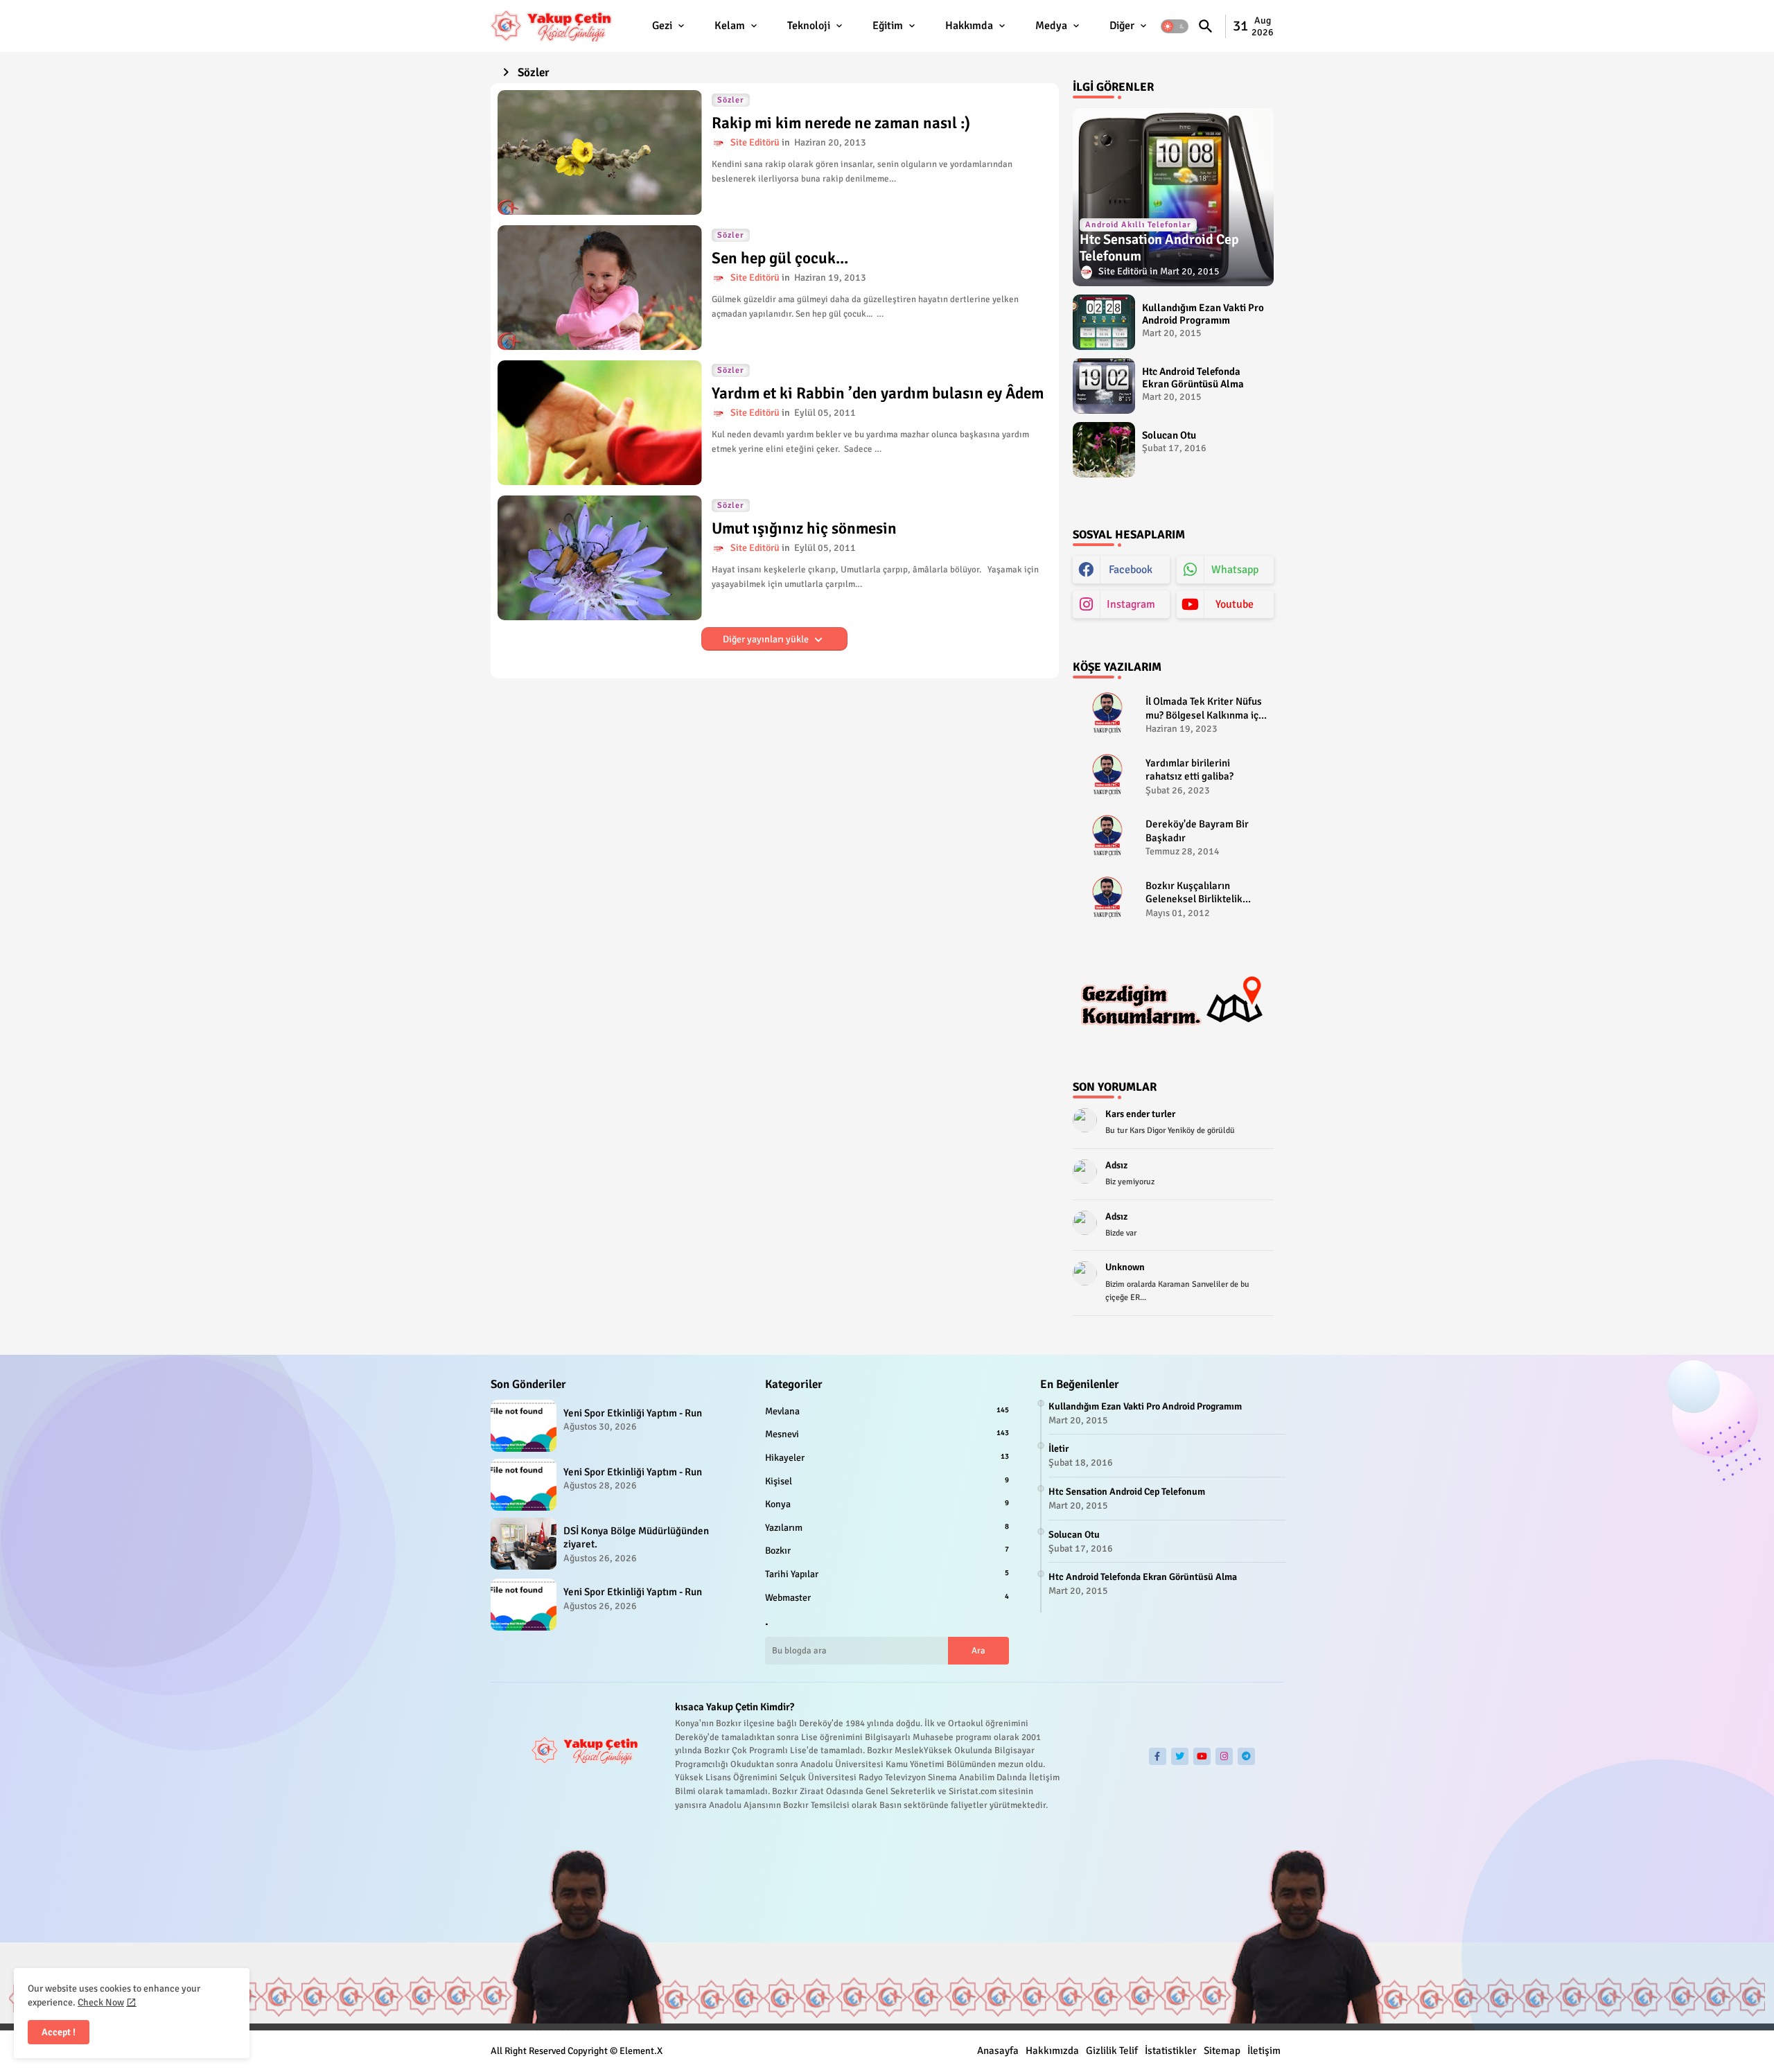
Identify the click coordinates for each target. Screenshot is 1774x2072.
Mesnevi (887, 1434)
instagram (1131, 604)
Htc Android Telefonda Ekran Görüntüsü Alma (1193, 378)
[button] (1175, 26)
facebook (1131, 570)
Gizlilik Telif (1112, 2051)
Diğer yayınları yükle (767, 639)
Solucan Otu (1169, 435)
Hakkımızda (1052, 2051)
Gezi (662, 26)
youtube (1235, 604)
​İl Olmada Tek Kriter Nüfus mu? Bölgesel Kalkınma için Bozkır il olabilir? (1206, 709)
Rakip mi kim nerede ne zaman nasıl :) (841, 123)
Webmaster (887, 1598)
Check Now (101, 2002)
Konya (887, 1504)
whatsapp (1235, 570)
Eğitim (888, 26)
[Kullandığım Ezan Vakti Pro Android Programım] (1104, 322)
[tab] (669, 26)
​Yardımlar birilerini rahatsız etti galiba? (1189, 770)
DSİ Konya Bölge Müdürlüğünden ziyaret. (636, 1538)
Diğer (1122, 26)
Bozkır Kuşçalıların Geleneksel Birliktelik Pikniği (1194, 893)
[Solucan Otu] (1104, 450)
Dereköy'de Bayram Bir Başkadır (1197, 831)
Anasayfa (998, 2051)
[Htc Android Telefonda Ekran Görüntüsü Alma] (1104, 386)
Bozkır (887, 1551)
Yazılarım (887, 1528)
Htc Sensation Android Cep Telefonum (1127, 1492)
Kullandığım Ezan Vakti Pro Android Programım (1203, 314)
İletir (1059, 1449)
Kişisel (887, 1481)
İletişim (1264, 2051)
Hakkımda (969, 26)
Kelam (730, 26)
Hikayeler (887, 1458)
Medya (1051, 26)
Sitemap (1222, 2051)
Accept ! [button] (59, 2032)
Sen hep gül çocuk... (780, 258)
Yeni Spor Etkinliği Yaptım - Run (633, 1413)
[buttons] (1158, 1756)
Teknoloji (809, 26)
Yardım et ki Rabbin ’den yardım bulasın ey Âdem (878, 394)
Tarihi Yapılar (887, 1574)
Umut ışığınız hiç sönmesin (804, 529)
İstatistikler (1171, 2051)
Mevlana (887, 1411)
